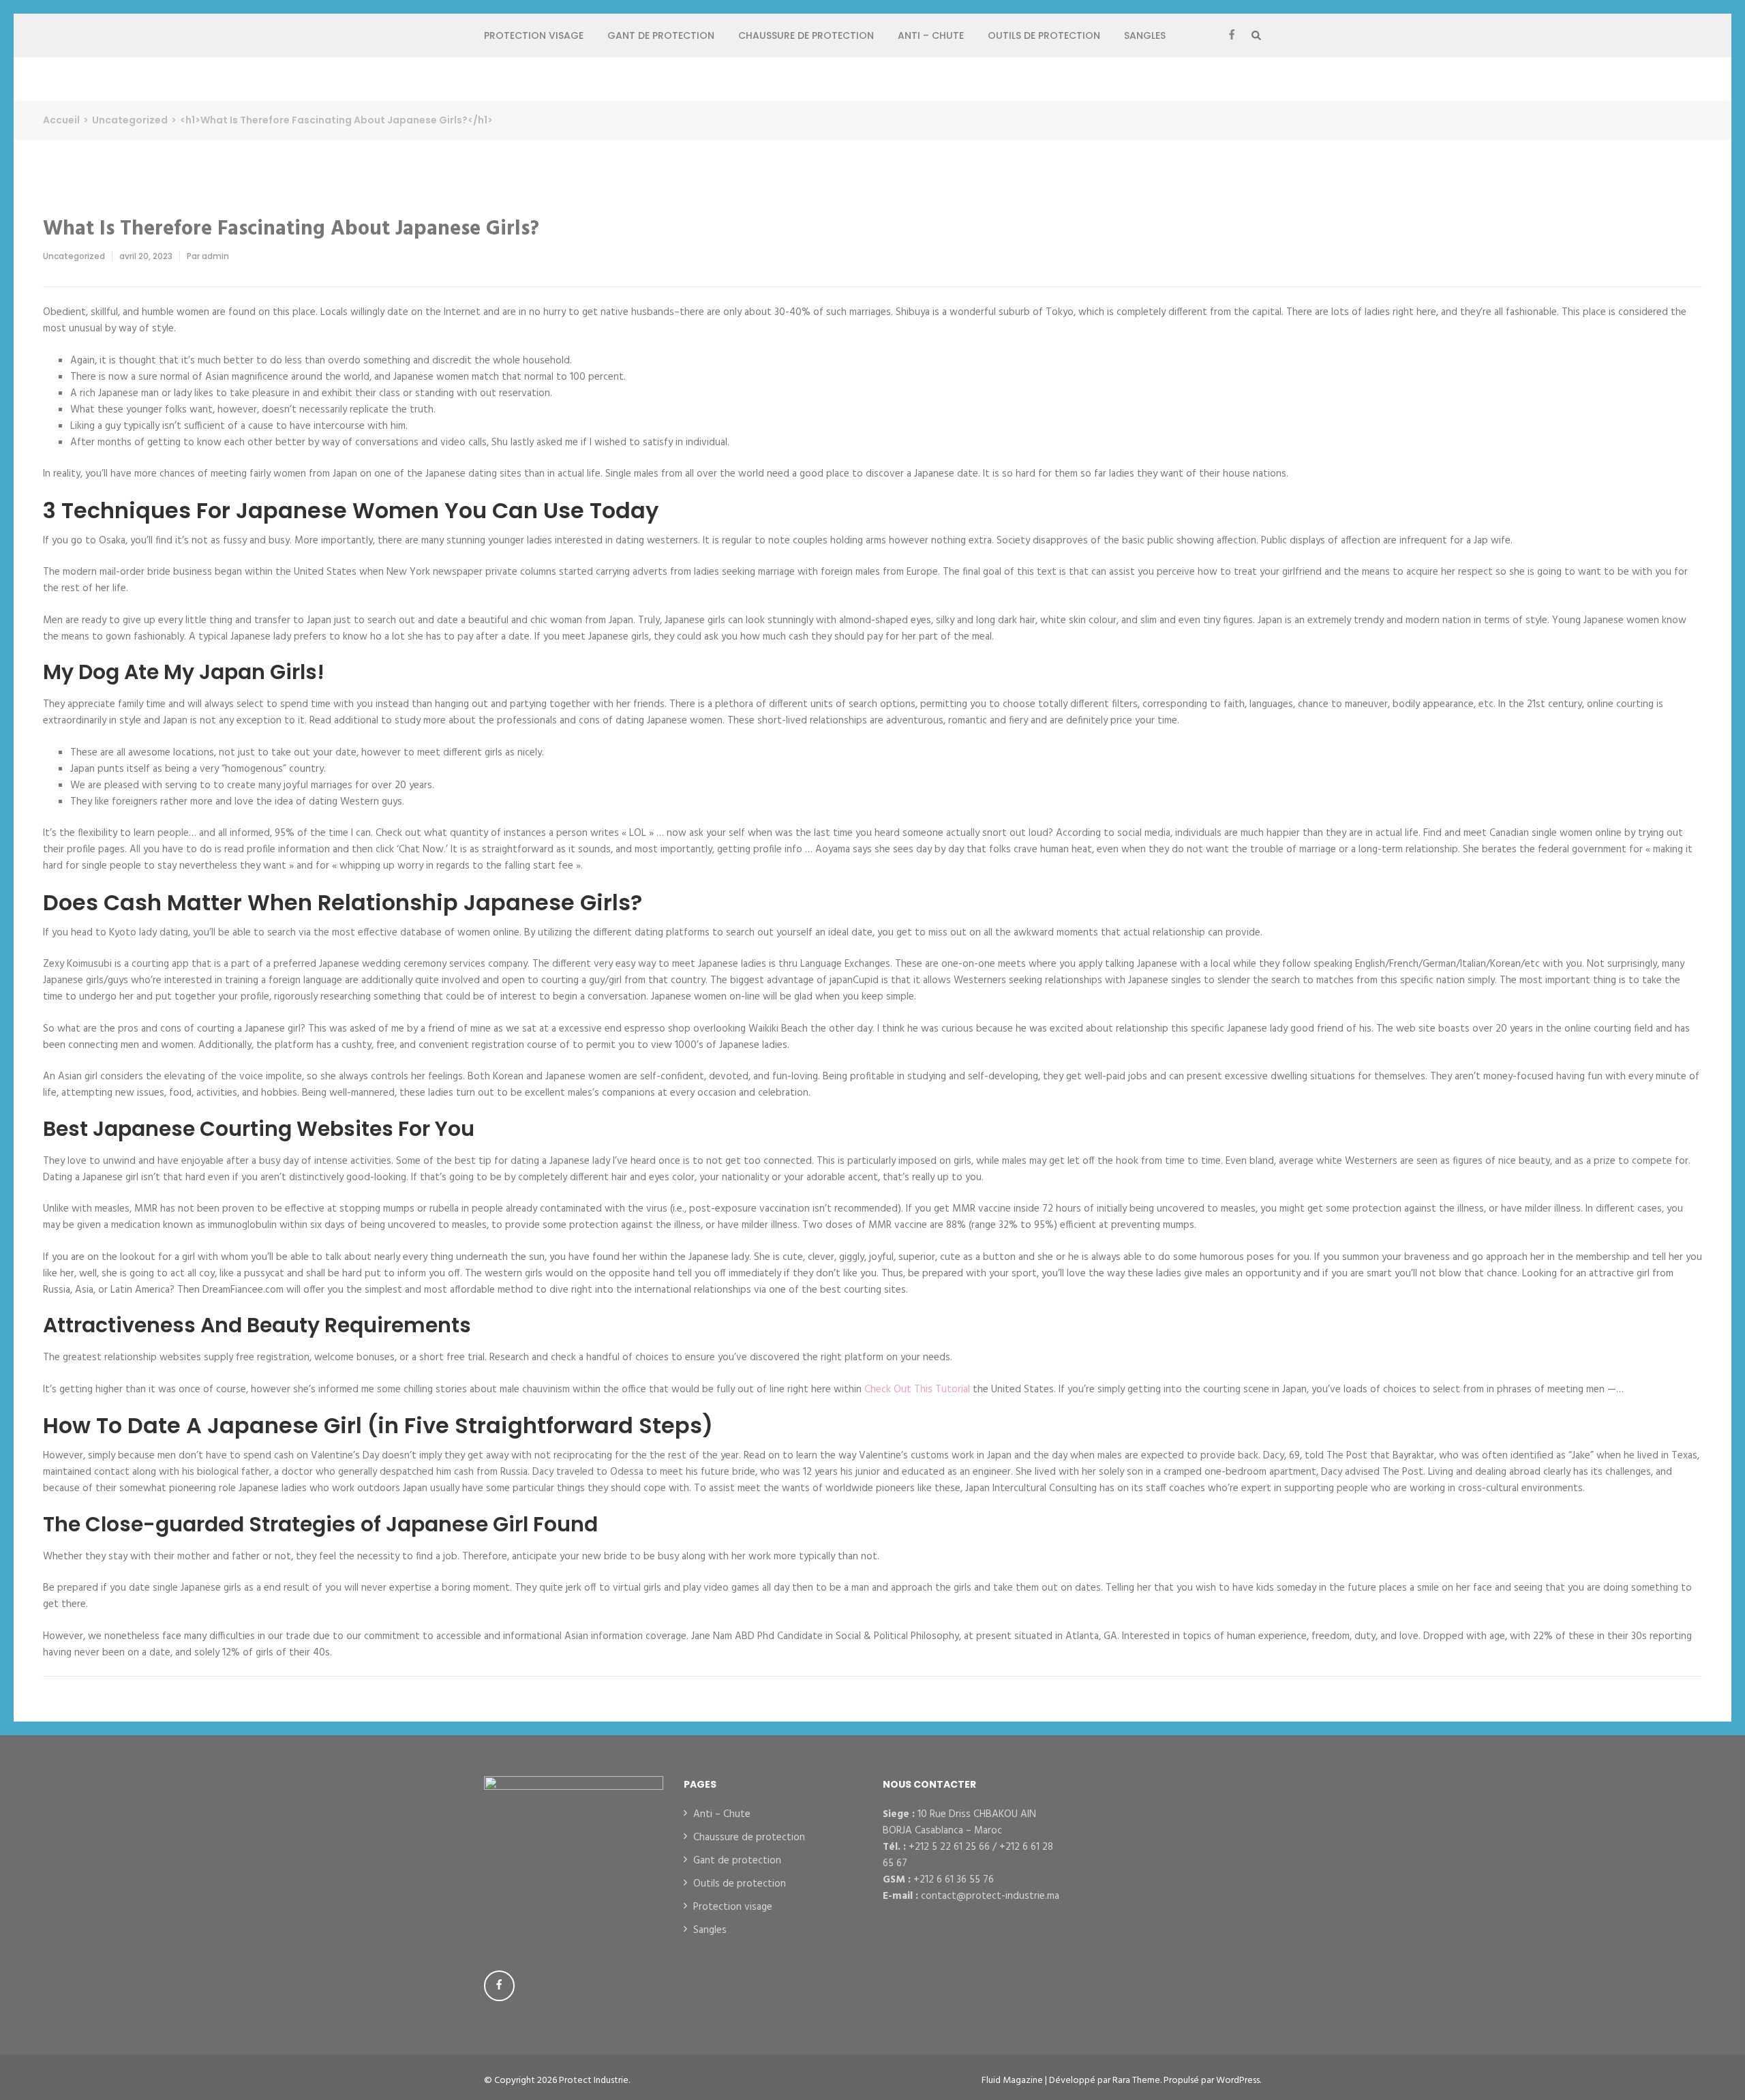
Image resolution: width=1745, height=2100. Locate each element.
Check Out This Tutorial (917, 1390)
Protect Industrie (594, 2081)
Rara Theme (1136, 2081)
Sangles (1145, 35)
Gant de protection (661, 35)
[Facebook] (1232, 35)
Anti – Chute (931, 35)
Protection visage (534, 35)
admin (215, 256)
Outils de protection (1044, 35)
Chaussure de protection (806, 35)
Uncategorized (74, 256)
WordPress (1238, 2081)
